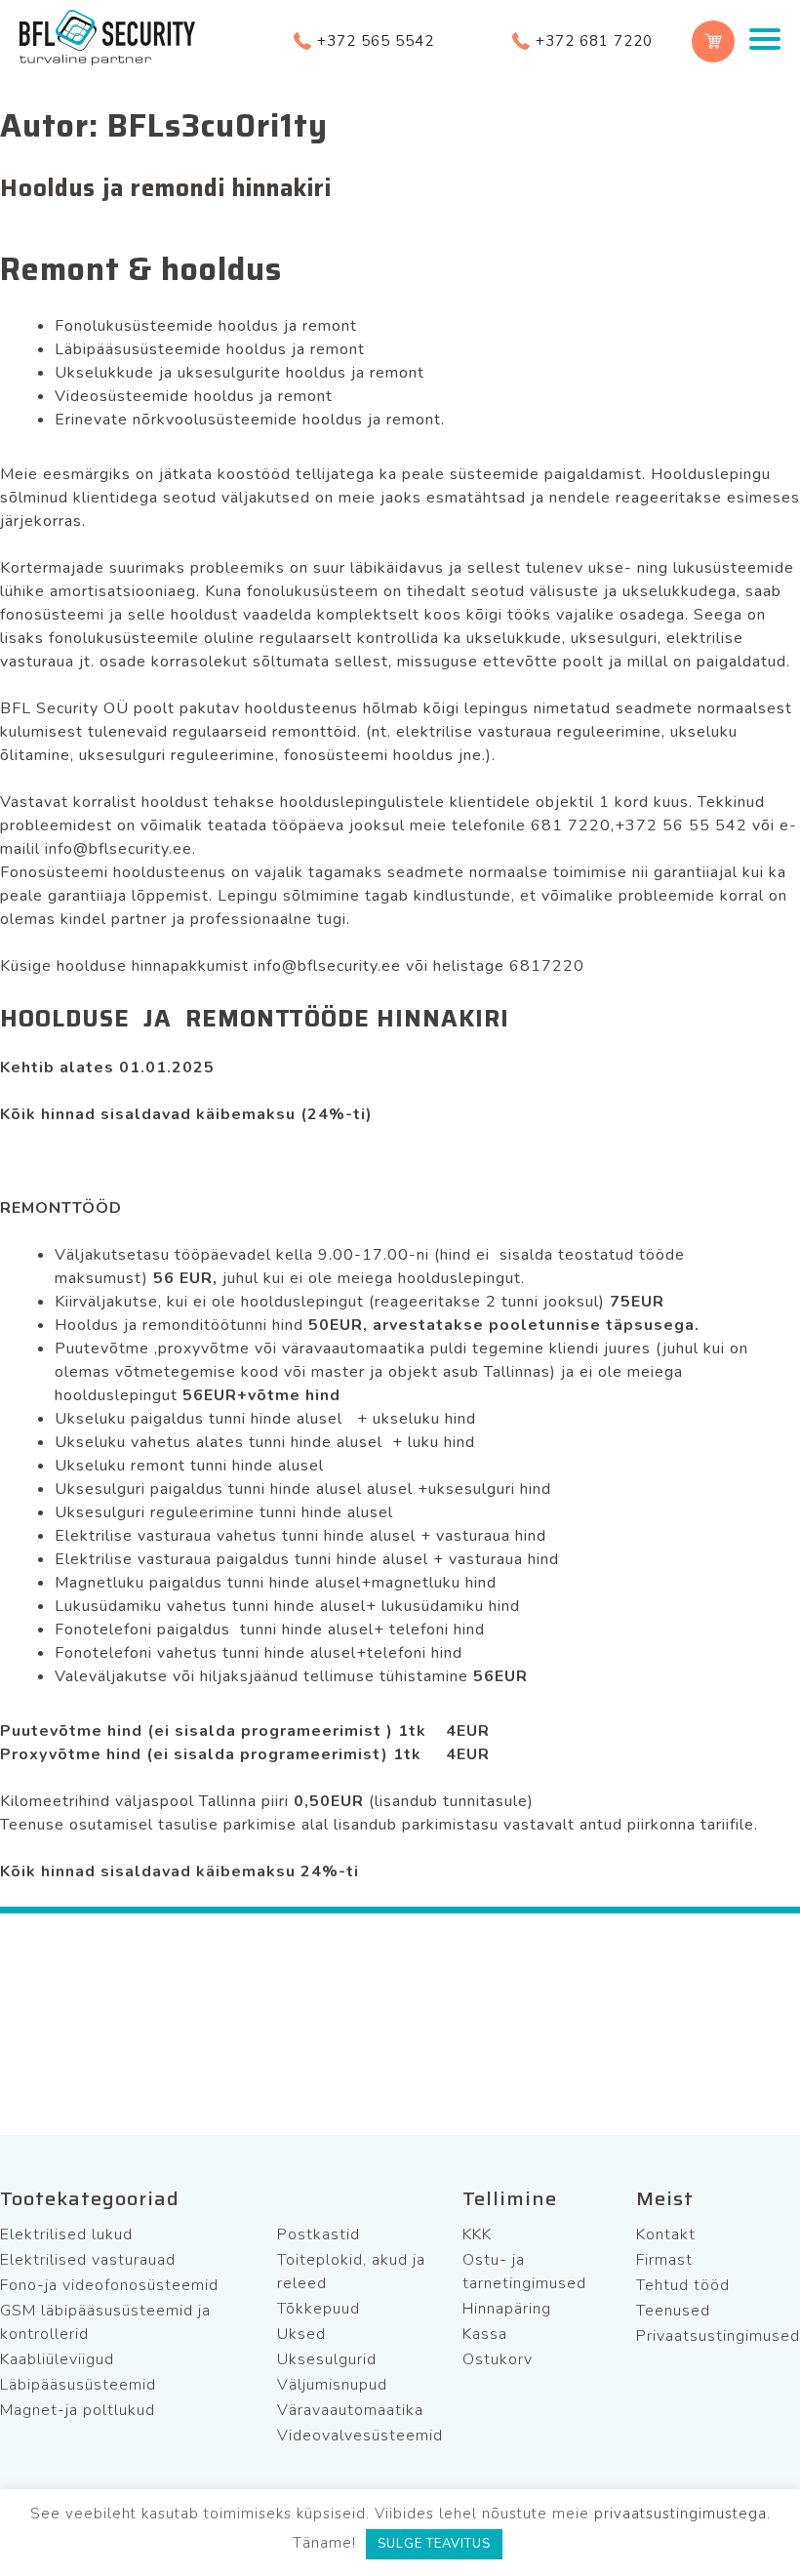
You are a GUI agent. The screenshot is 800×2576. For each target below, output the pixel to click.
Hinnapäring (507, 2309)
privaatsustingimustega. (682, 2514)
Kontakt (666, 2234)
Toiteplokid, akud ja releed (351, 2272)
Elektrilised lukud (66, 2234)
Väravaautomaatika (350, 2410)
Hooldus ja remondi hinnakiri (166, 188)
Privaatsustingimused (718, 2336)
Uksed (301, 2334)
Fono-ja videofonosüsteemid (109, 2285)
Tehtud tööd (683, 2285)
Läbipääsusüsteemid (78, 2385)
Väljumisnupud (332, 2385)
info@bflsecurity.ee (119, 849)
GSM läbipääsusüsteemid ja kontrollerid (105, 2322)
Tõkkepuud (319, 2309)
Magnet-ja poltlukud (78, 2410)
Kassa (485, 2334)
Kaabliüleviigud (57, 2359)
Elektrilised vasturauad (88, 2260)
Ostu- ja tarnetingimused (524, 2272)
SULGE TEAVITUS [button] (434, 2544)
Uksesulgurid (327, 2359)
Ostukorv (498, 2359)
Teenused (673, 2311)
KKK (477, 2234)
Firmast (664, 2260)
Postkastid (319, 2234)
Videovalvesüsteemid (360, 2435)
